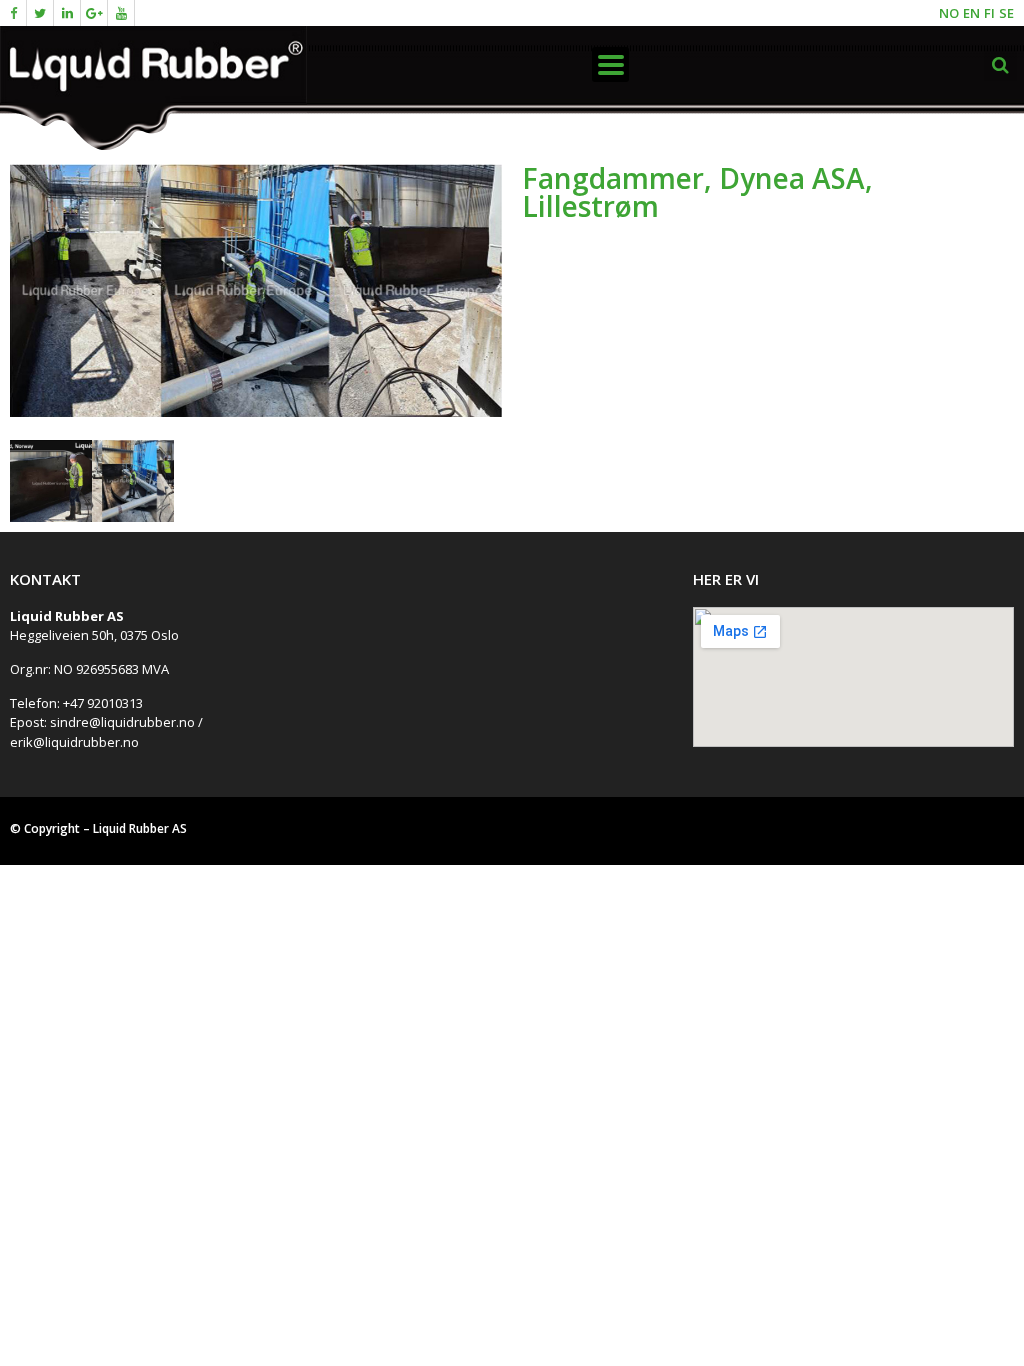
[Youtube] (121, 13)
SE (1006, 13)
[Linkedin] (67, 13)
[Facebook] (13, 13)
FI (989, 13)
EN (971, 13)
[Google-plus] (94, 13)
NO (949, 13)
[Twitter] (40, 13)
